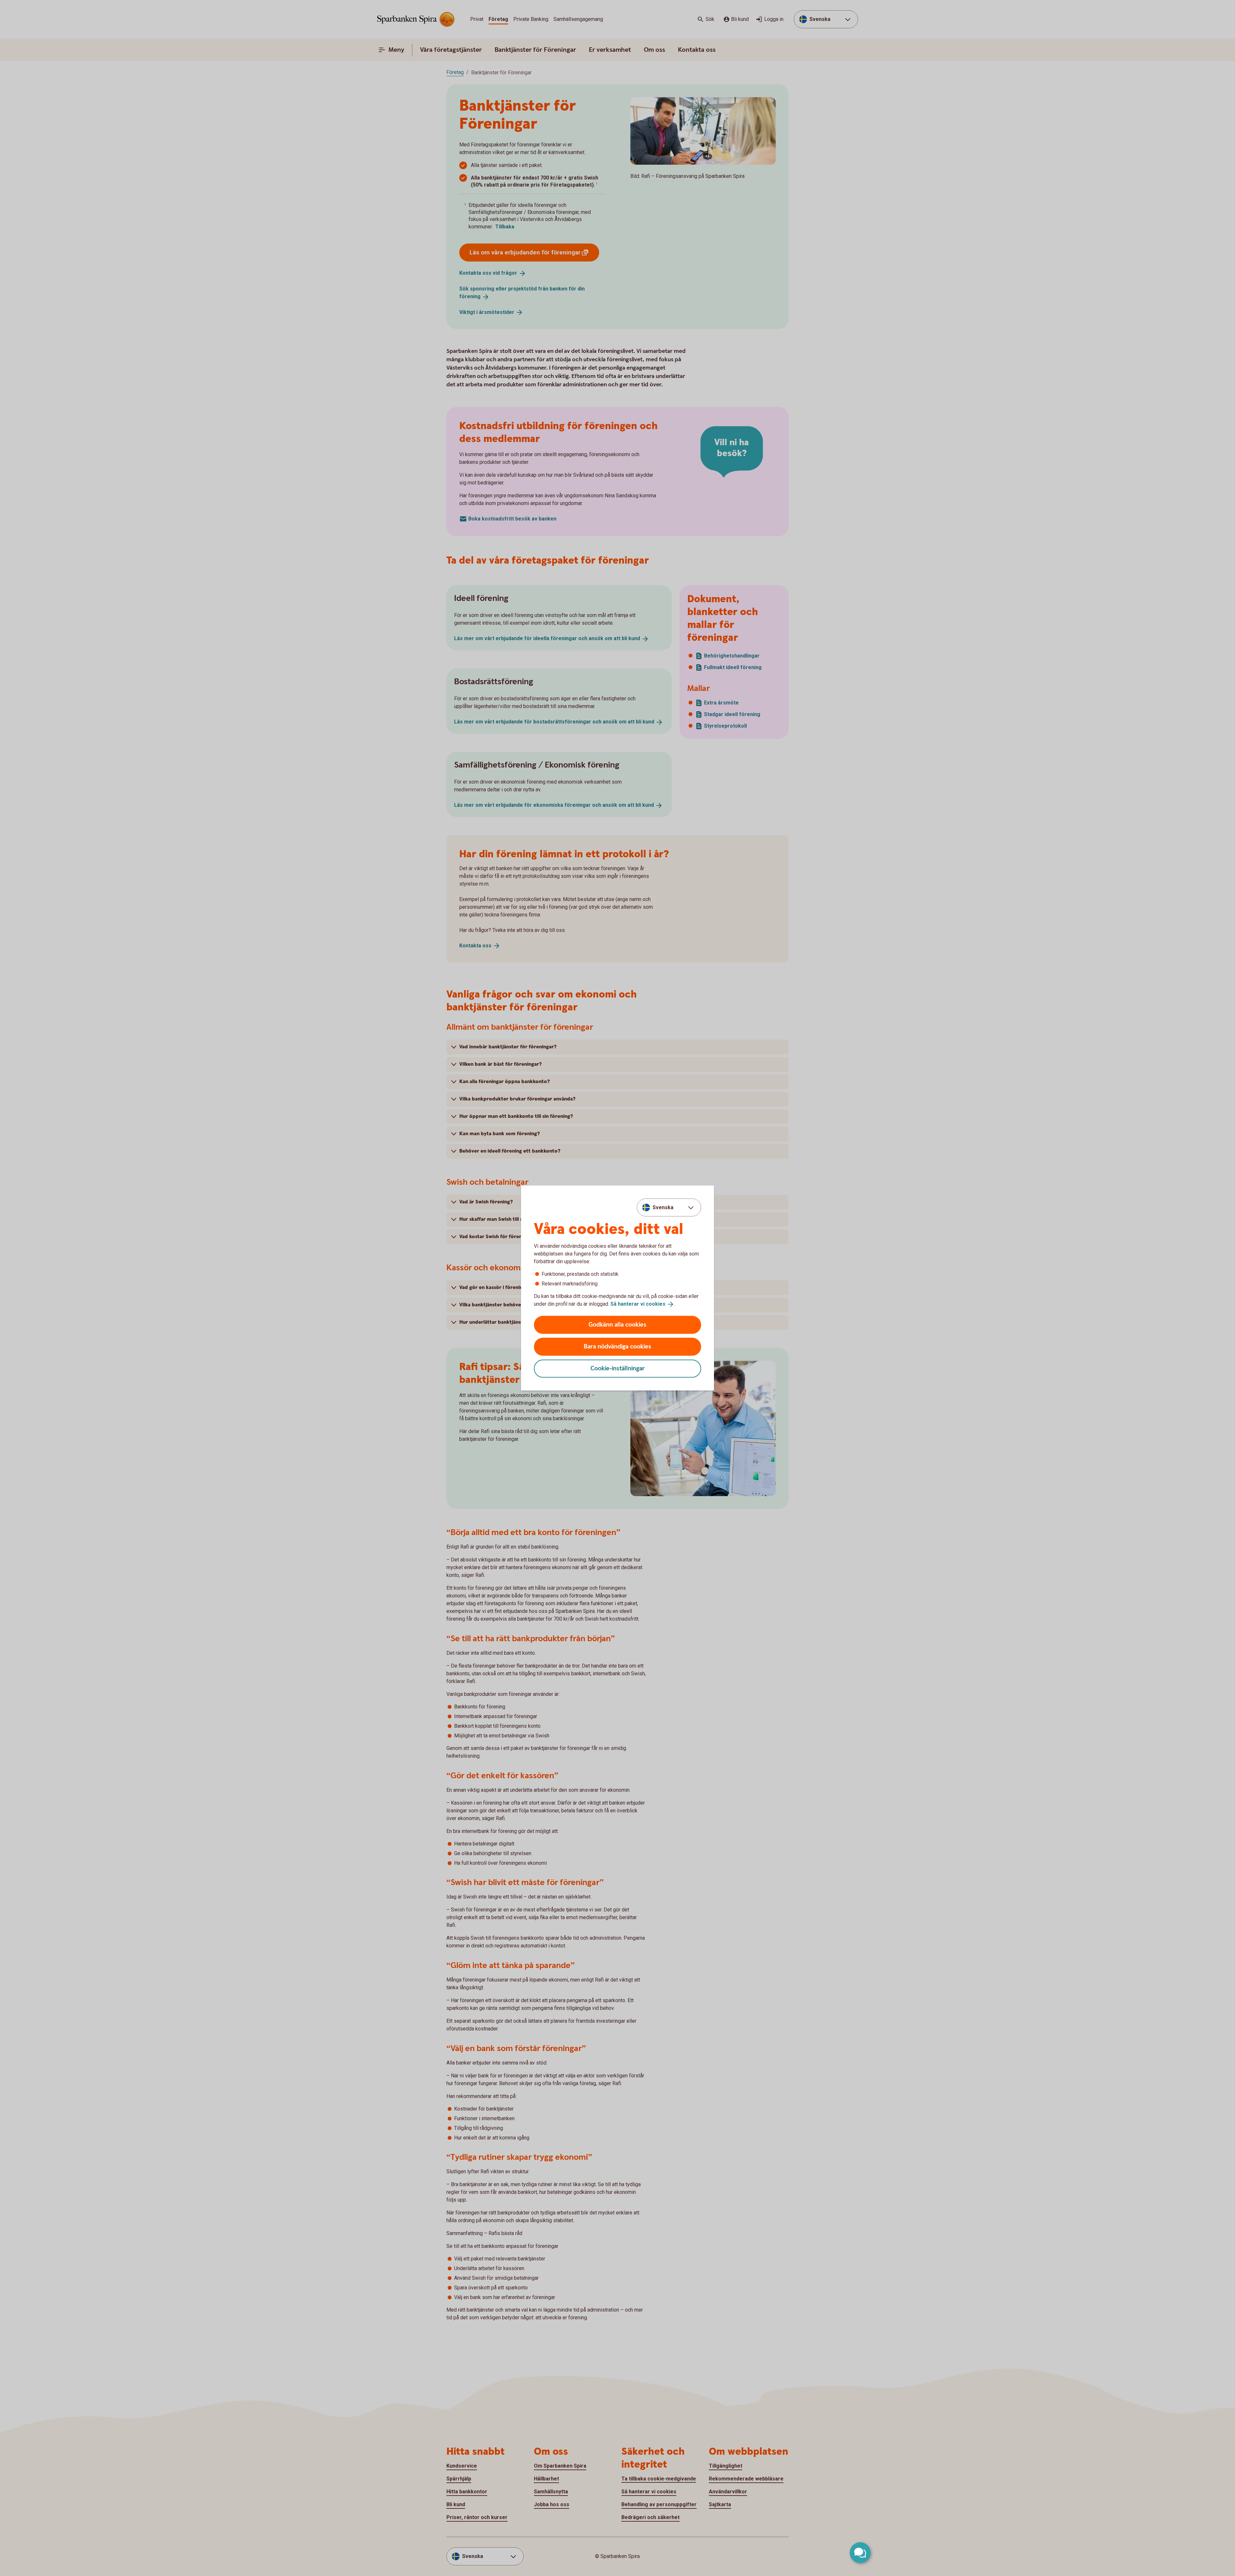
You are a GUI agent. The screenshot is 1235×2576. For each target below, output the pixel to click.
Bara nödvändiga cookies (617, 1346)
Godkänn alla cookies (617, 1325)
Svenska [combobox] (663, 1207)
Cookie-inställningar (618, 1368)
